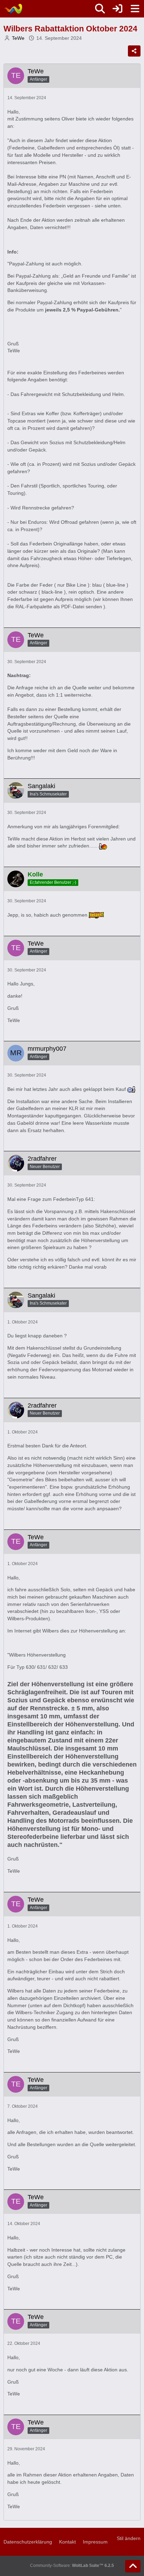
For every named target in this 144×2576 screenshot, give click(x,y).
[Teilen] (134, 51)
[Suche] (100, 9)
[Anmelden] (117, 9)
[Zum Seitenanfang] (133, 2566)
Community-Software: (72, 2566)
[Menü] (135, 9)
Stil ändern (129, 2538)
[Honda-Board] (13, 9)
